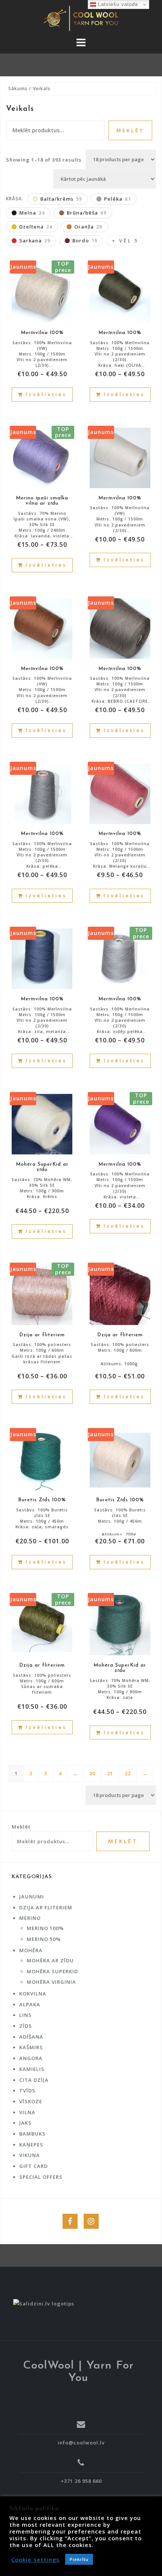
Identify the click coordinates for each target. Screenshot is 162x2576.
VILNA (27, 2112)
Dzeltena (36, 227)
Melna (32, 213)
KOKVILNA (33, 1994)
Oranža (88, 227)
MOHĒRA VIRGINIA (51, 1982)
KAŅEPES (31, 2145)
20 (92, 1773)
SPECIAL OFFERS (41, 2177)
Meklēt (130, 130)
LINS (25, 2015)
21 (110, 1773)
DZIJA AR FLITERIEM (46, 1907)
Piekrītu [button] (79, 2559)
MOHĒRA (31, 1950)
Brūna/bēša (87, 213)
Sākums (18, 88)
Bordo (85, 241)
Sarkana (35, 241)
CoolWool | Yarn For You (78, 2372)
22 (128, 1773)
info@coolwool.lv (81, 2443)
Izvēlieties (46, 394)
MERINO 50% (44, 1939)
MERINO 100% (45, 1928)
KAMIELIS (32, 2069)
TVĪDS (27, 2090)
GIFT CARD (34, 2166)
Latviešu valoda (117, 4)
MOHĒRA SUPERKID (52, 1971)
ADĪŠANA (31, 2037)
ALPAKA (30, 2004)
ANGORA (31, 2058)
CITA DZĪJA (34, 2080)
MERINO (30, 1918)
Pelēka (118, 199)
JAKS (25, 2123)
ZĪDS (26, 2026)
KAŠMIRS (31, 2047)
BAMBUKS (32, 2134)
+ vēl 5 (125, 241)
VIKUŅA (30, 2155)
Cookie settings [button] (35, 2559)
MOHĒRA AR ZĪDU (50, 1960)
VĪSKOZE (31, 2101)
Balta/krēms (61, 199)
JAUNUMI (32, 1897)
